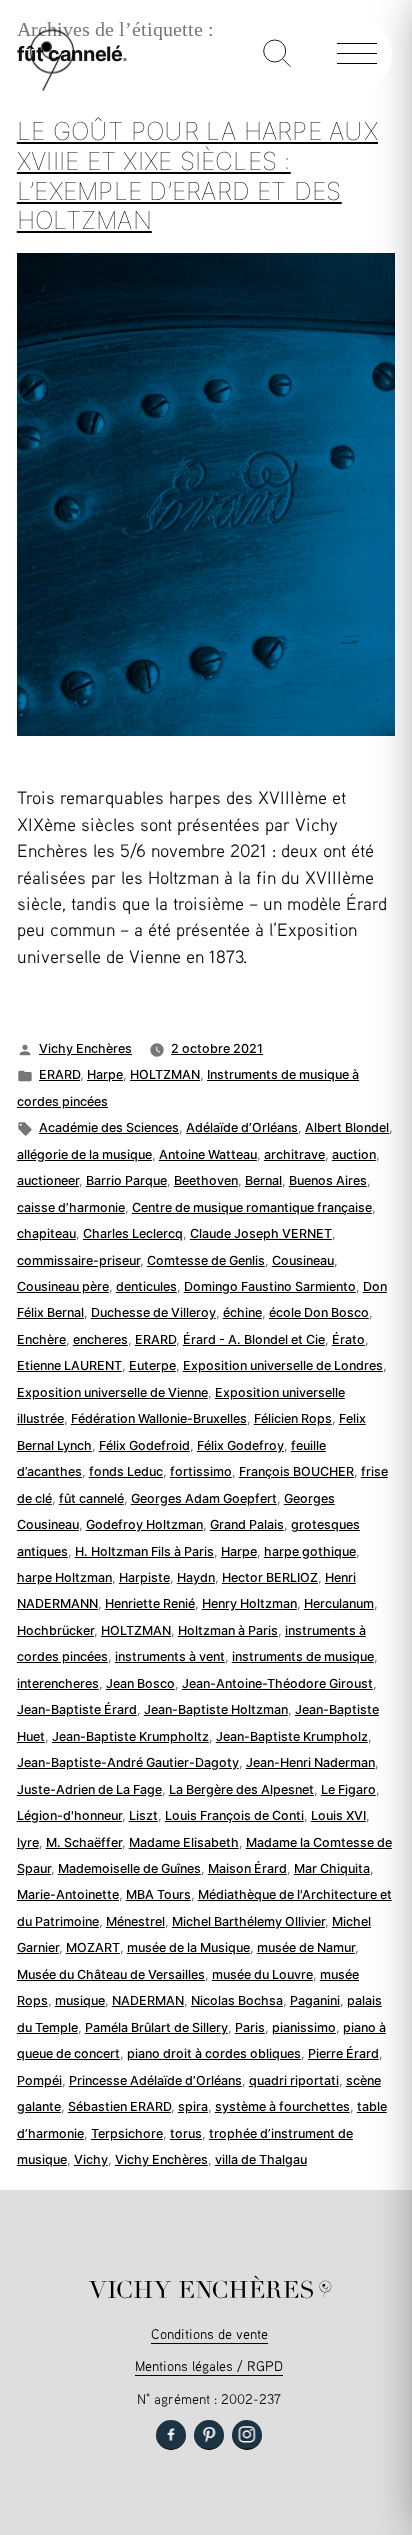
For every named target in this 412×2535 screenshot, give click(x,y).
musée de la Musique (188, 1947)
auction (354, 1154)
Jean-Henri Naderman (310, 1762)
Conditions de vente (209, 2333)
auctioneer (48, 1180)
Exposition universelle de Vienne (112, 1392)
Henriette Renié (150, 1603)
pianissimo (304, 2027)
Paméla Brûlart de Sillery (156, 2027)
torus (186, 2133)
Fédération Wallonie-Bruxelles (159, 1418)
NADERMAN (148, 2000)
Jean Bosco (140, 1683)
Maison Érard (247, 1868)
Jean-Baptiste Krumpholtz (130, 1736)
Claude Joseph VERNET (261, 1233)
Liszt (143, 1815)
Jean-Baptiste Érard (77, 1709)
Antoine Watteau (208, 1154)
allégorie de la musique (84, 1154)
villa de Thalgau (261, 2159)
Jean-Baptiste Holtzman (216, 1709)
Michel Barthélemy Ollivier (248, 1921)
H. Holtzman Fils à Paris (144, 1551)
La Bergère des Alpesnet (241, 1789)
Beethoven (206, 1180)
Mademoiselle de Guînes (129, 1868)
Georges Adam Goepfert (204, 1498)
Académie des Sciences (109, 1127)
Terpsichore (127, 2133)
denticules (146, 1286)
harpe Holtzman (64, 1577)
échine (242, 1312)
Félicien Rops (293, 1418)
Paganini (315, 2000)
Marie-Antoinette (68, 1894)
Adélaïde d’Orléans (242, 1127)
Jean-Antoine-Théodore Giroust (277, 1683)
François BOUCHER (296, 1471)
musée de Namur (306, 1947)
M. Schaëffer (84, 1842)
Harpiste (144, 1577)
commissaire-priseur (78, 1260)
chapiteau (46, 1233)
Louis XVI (338, 1815)
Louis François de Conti (234, 1815)
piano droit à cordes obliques (214, 2053)
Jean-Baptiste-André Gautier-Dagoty (128, 1762)
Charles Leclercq (133, 1233)
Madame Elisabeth (184, 1842)
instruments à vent (170, 1656)
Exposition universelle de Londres (283, 1365)
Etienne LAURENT (69, 1365)
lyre (28, 1842)
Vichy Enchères (85, 1048)
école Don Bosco (319, 1312)
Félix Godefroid (144, 1445)
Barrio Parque (126, 1180)
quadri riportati (294, 2080)
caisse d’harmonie (71, 1207)
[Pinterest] (209, 2435)
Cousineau (303, 1260)
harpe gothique (310, 1551)
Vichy (91, 2159)
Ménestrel (135, 1921)
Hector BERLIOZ (270, 1577)
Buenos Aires (328, 1180)
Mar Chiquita (332, 1868)
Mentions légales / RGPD (209, 2365)
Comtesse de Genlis (206, 1260)
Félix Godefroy (240, 1445)
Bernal (263, 1180)
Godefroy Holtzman (144, 1524)
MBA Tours (158, 1894)
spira (193, 2106)
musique (80, 2000)
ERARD (59, 1074)
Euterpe (152, 1365)
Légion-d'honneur (69, 1815)
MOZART (93, 1947)
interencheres (58, 1683)
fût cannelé (91, 1498)
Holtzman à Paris (228, 1630)
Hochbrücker (55, 1630)
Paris (250, 2027)
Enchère (41, 1339)
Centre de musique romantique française (252, 1207)
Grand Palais (247, 1524)
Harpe (105, 1074)
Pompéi (39, 2080)
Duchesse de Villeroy (153, 1312)
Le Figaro (348, 1789)
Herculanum (339, 1603)
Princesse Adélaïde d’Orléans (155, 2080)
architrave (294, 1154)
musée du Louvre (262, 1974)
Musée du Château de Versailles (111, 1974)
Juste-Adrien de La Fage (89, 1789)
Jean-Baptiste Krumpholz (292, 1736)
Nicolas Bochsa (237, 2000)
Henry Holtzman (249, 1603)
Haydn (196, 1577)
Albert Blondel (347, 1127)
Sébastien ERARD (119, 2106)
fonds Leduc (126, 1471)
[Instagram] (247, 2435)
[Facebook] (171, 2435)
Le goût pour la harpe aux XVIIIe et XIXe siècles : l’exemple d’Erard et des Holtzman (197, 175)
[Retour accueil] (52, 86)
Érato (348, 1339)
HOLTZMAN (165, 1074)
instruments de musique (303, 1656)
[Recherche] (277, 55)
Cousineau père (63, 1286)
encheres (100, 1339)
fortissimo (201, 1471)
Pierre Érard (343, 2053)
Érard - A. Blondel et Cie (254, 1339)
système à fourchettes (282, 2106)
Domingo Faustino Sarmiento (270, 1286)
